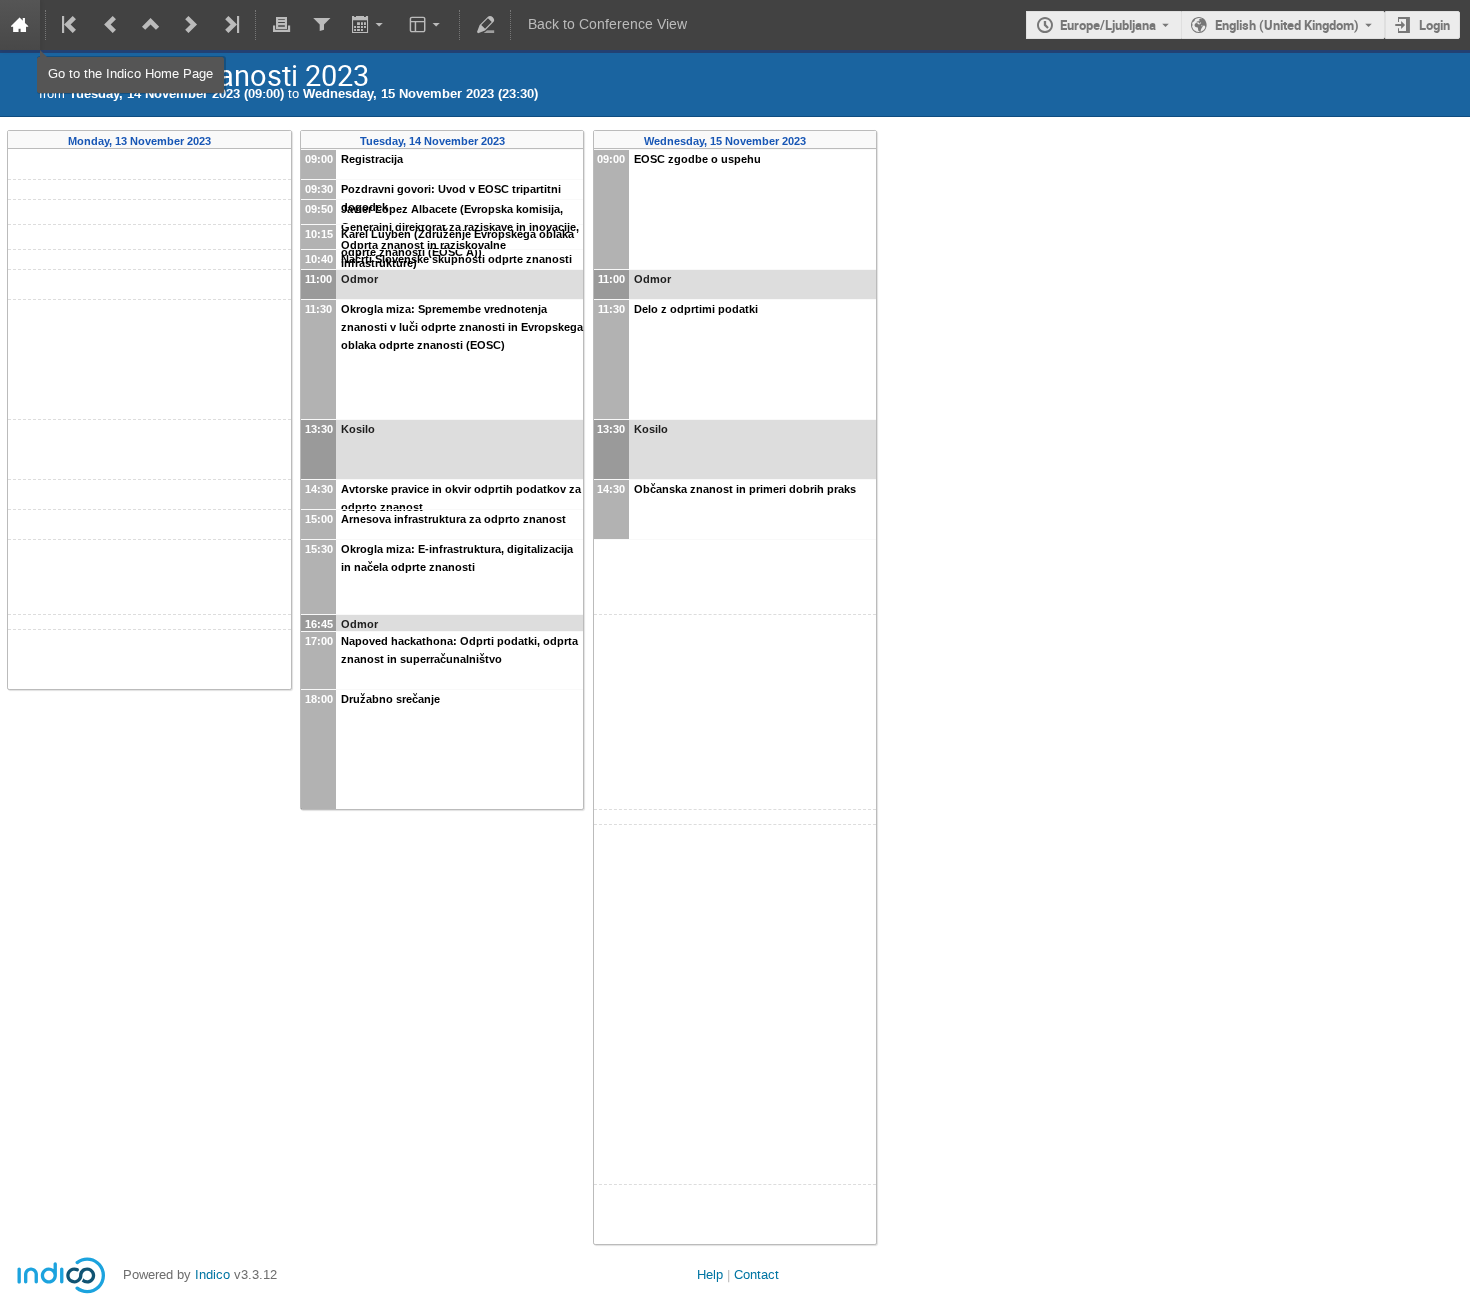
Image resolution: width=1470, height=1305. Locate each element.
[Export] (369, 25)
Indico (212, 1274)
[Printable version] (281, 25)
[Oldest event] (71, 25)
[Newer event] (191, 25)
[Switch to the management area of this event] (485, 25)
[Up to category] (151, 25)
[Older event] (111, 25)
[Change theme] (426, 25)
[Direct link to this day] (225, 141)
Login (1434, 25)
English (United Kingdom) (1287, 25)
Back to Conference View (607, 24)
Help (710, 1274)
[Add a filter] (321, 25)
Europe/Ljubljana (1108, 25)
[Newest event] (230, 25)
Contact (756, 1274)
